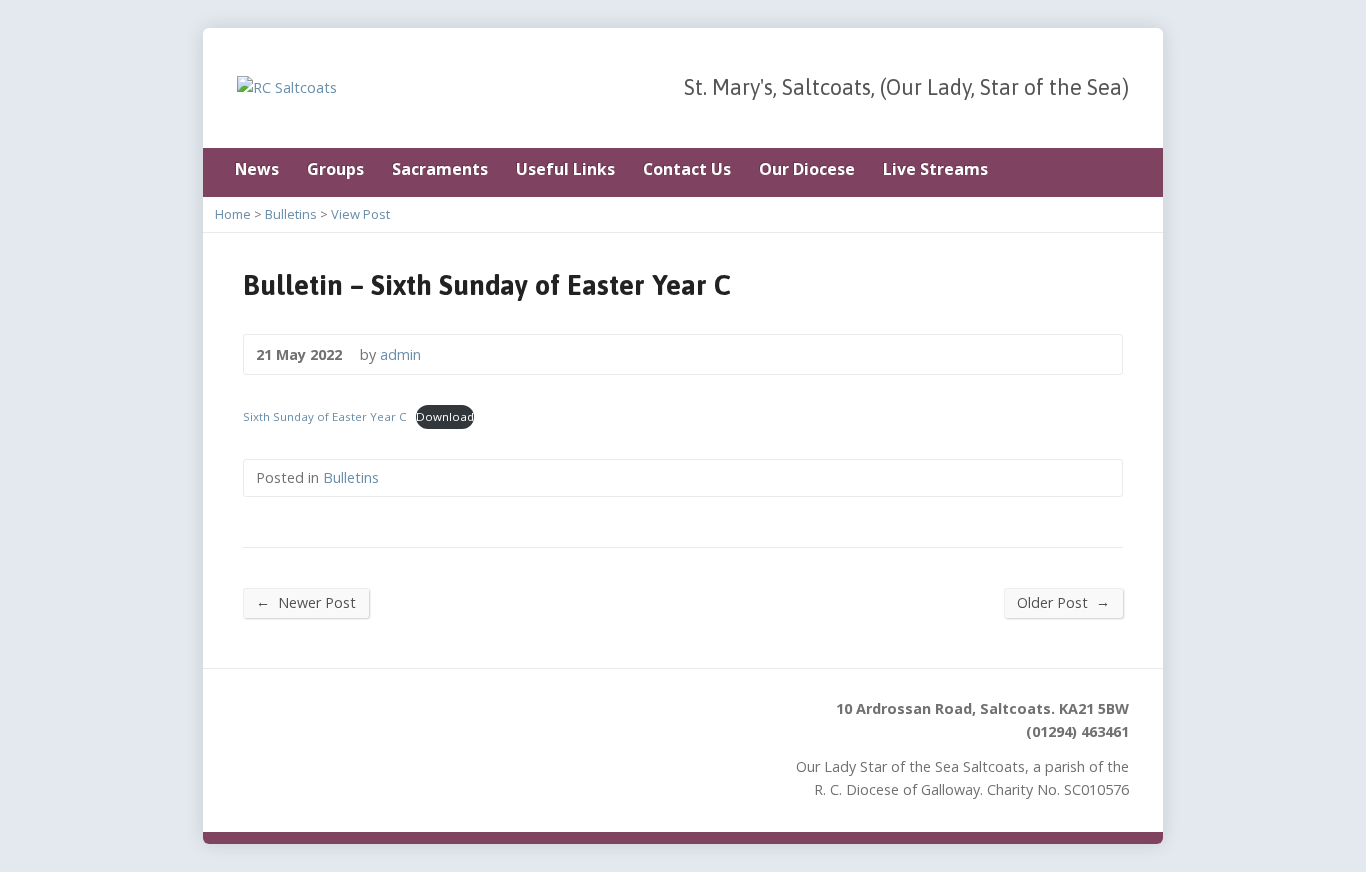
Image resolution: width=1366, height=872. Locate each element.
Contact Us (687, 169)
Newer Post (306, 602)
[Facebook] (1095, 171)
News (257, 169)
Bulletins (291, 214)
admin (400, 354)
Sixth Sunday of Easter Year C (325, 416)
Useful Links (565, 169)
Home (233, 214)
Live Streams (935, 169)
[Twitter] (1123, 171)
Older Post (1063, 602)
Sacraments (440, 169)
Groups (335, 169)
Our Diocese (807, 169)
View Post (360, 214)
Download (445, 416)
